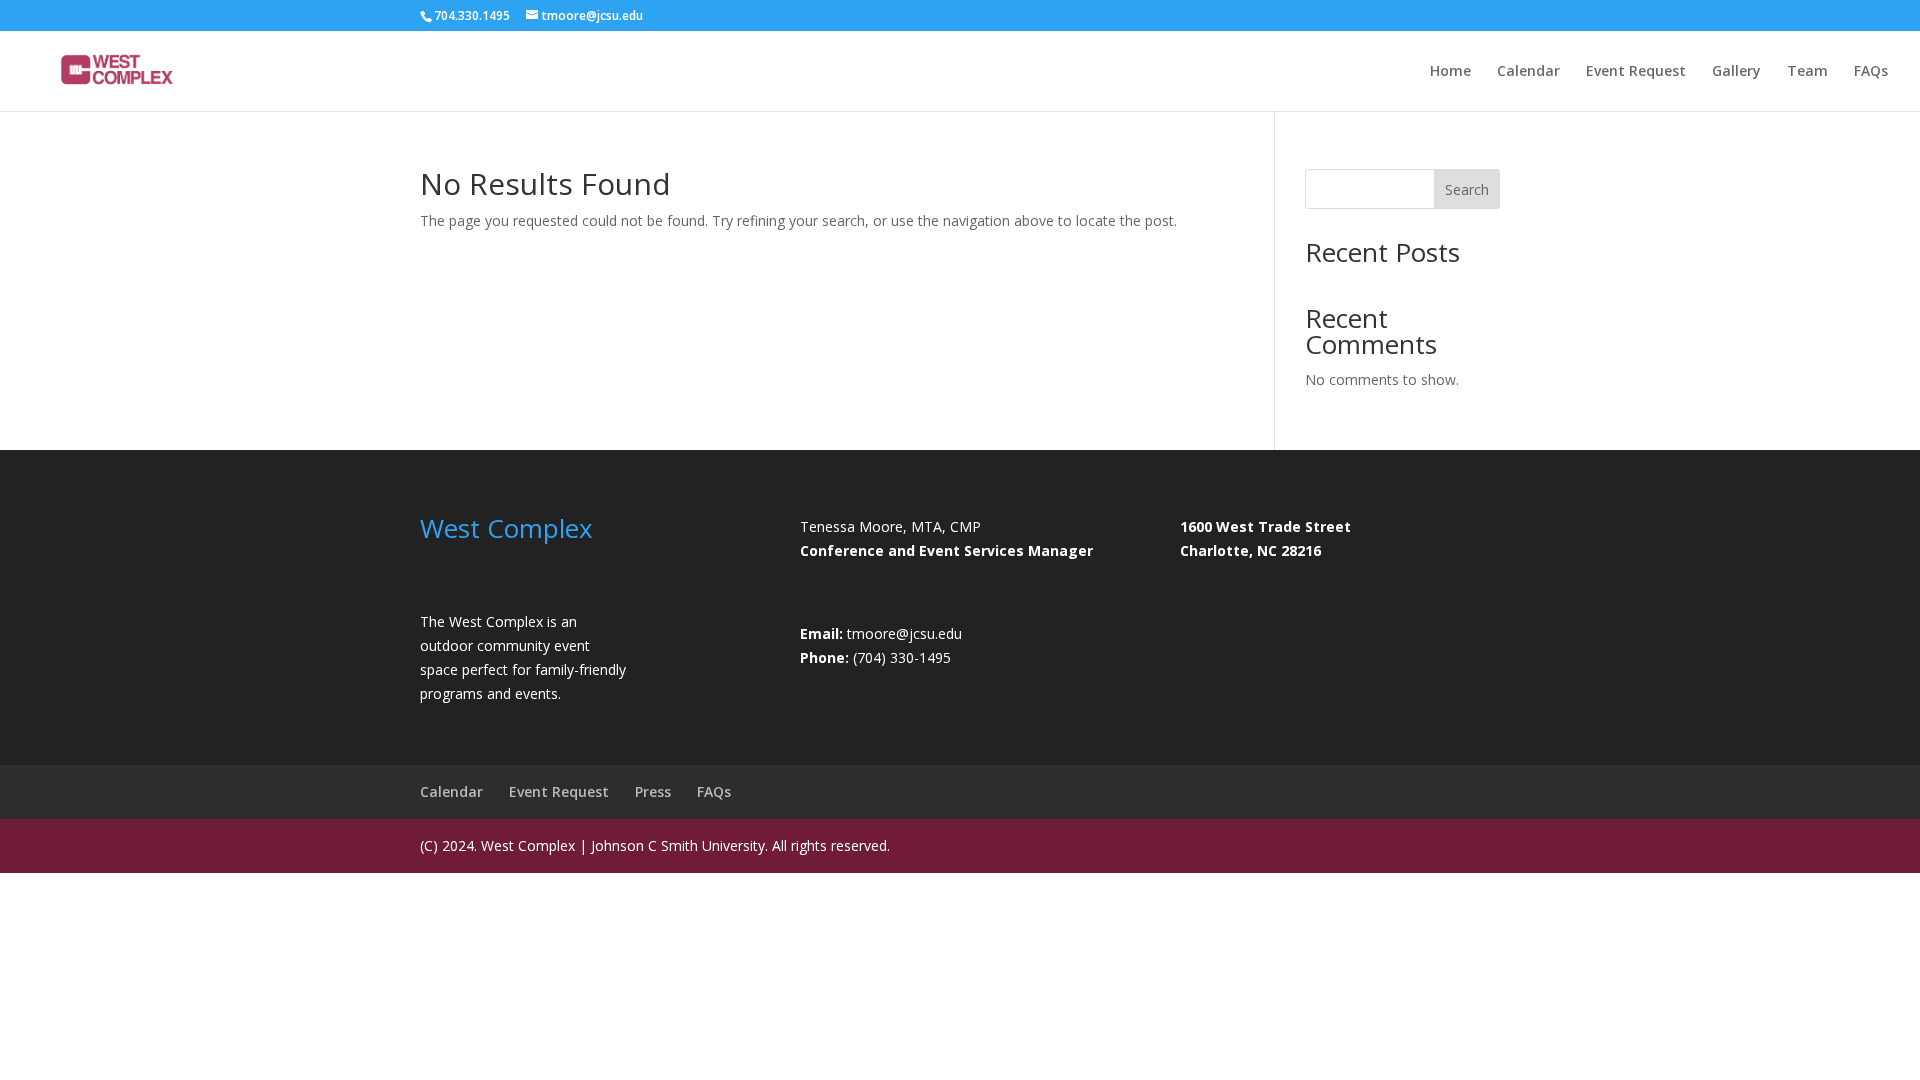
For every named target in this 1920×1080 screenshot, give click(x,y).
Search (1467, 189)
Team (1807, 72)
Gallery (1736, 72)
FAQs (1871, 72)
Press (653, 791)
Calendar (1528, 72)
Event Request (1636, 72)
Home (1450, 72)
